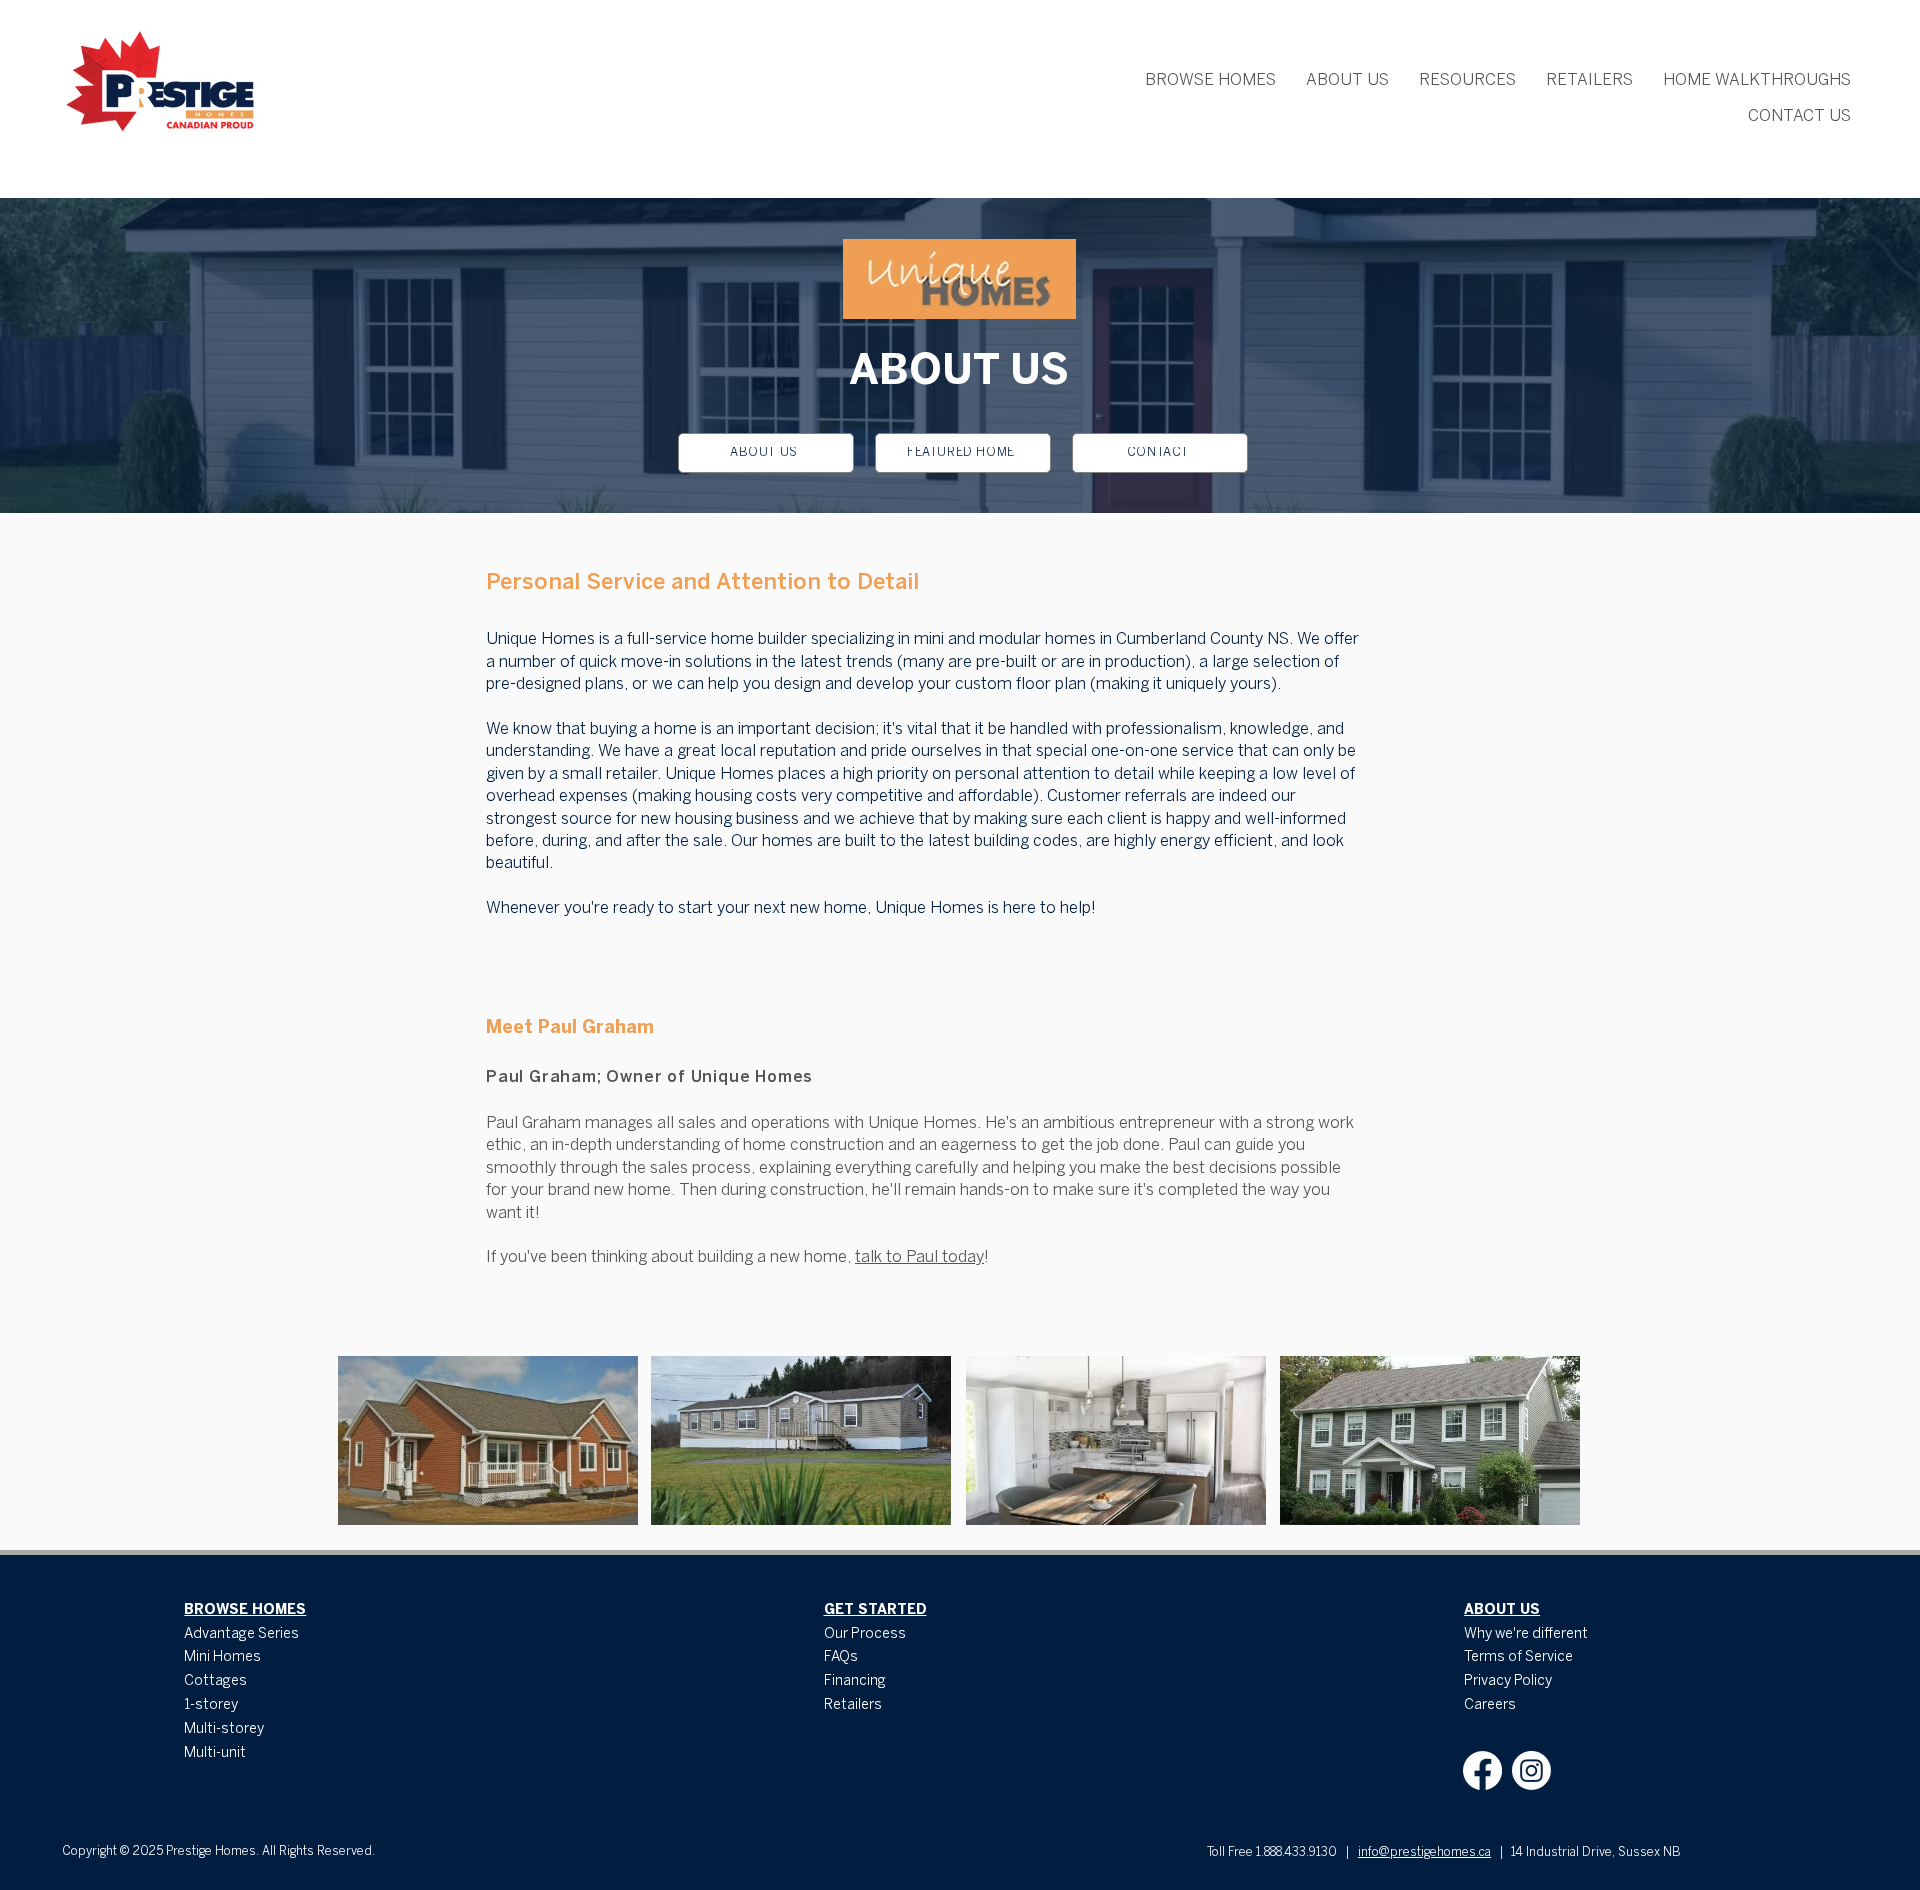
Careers (1490, 1705)
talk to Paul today (919, 1257)
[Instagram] (1531, 1770)
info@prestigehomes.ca (1424, 1852)
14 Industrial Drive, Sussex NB (1596, 1852)
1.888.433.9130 (1296, 1852)
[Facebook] (1482, 1770)
